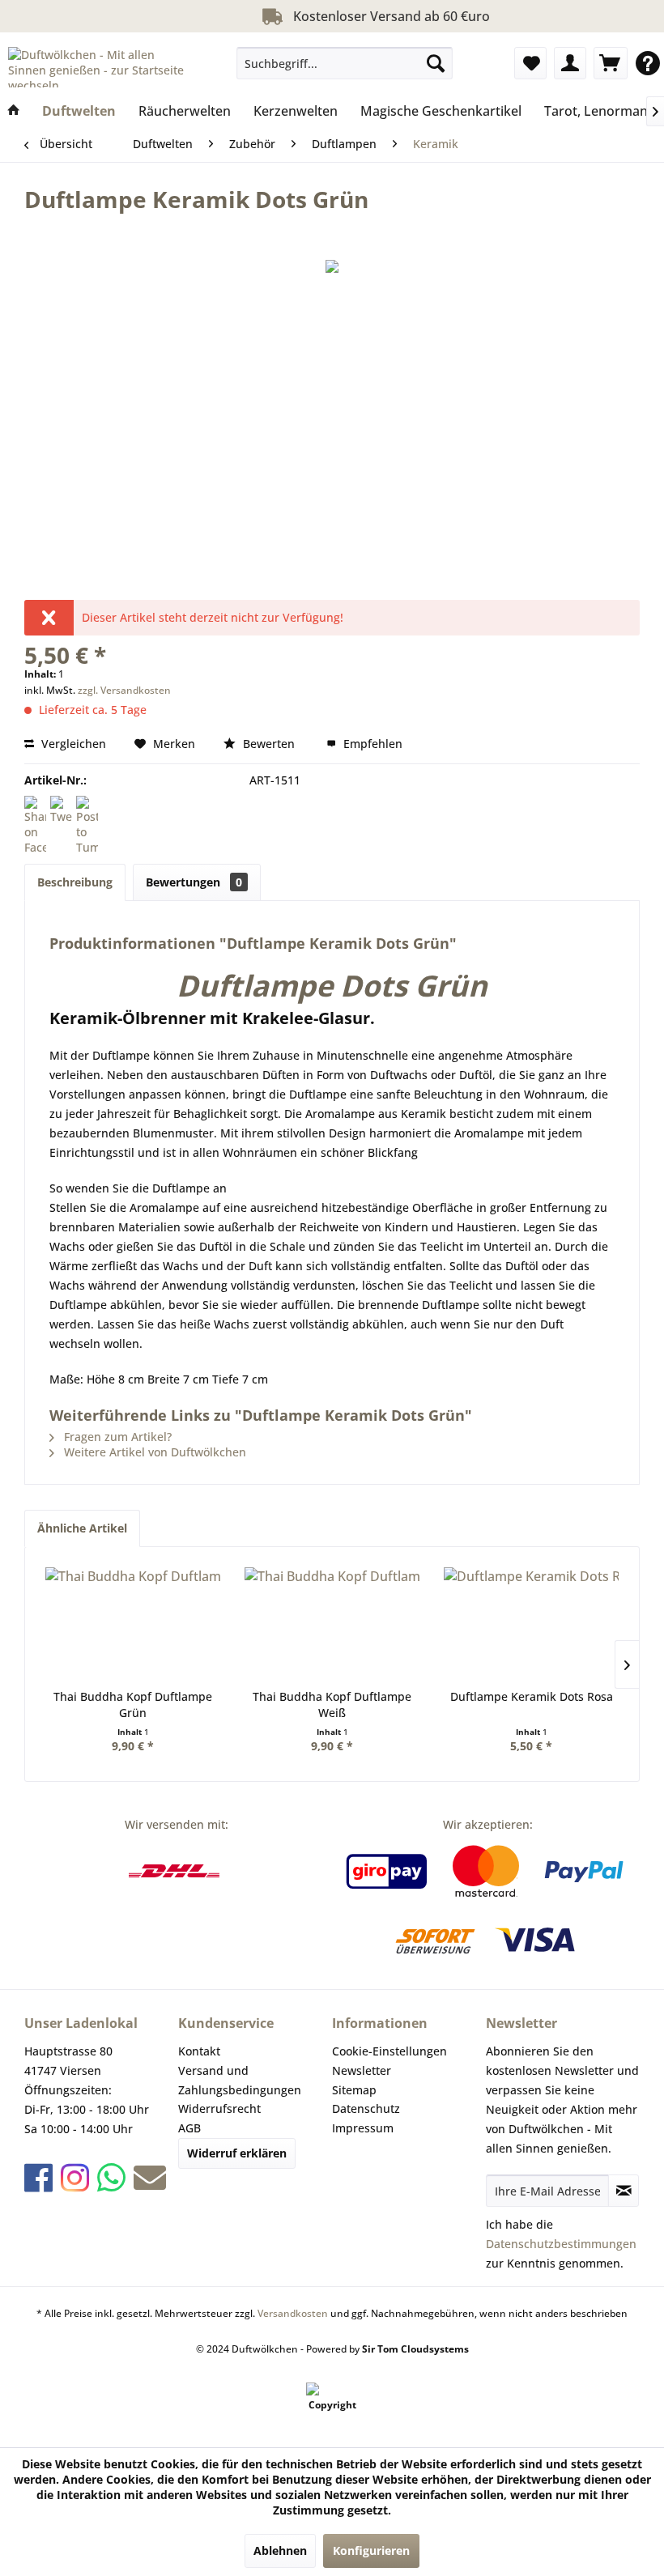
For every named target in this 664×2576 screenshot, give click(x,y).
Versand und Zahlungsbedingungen (240, 2080)
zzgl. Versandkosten (124, 690)
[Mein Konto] (570, 63)
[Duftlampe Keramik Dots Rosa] (531, 1624)
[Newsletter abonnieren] (624, 2191)
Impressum (363, 2128)
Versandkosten (293, 2313)
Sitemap (354, 2090)
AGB (189, 2128)
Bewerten (269, 744)
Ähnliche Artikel (82, 1528)
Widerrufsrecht (219, 2108)
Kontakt (199, 2051)
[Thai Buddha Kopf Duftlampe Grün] (133, 1624)
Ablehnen (280, 2550)
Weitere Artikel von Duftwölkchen (153, 1452)
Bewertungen (194, 882)
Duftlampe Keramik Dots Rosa (532, 1696)
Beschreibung (75, 882)
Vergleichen (72, 744)
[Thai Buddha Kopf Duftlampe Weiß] (332, 1624)
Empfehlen (371, 744)
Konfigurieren (371, 2550)
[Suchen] (436, 63)
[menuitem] (345, 63)
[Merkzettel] (530, 63)
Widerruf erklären (237, 2153)
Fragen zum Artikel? (116, 1437)
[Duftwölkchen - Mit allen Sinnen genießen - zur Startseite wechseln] (100, 67)
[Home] (14, 111)
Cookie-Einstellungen (389, 2051)
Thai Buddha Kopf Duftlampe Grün (133, 1705)
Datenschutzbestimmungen (561, 2244)
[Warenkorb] (611, 63)
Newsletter (362, 2070)
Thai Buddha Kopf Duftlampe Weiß (332, 1705)
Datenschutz (366, 2108)
